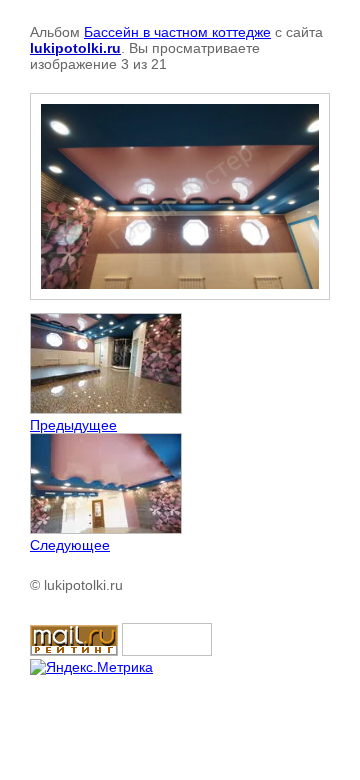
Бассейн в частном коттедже (177, 32)
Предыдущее (73, 425)
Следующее (70, 545)
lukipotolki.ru (75, 48)
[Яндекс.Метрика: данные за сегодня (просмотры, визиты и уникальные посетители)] (91, 667)
